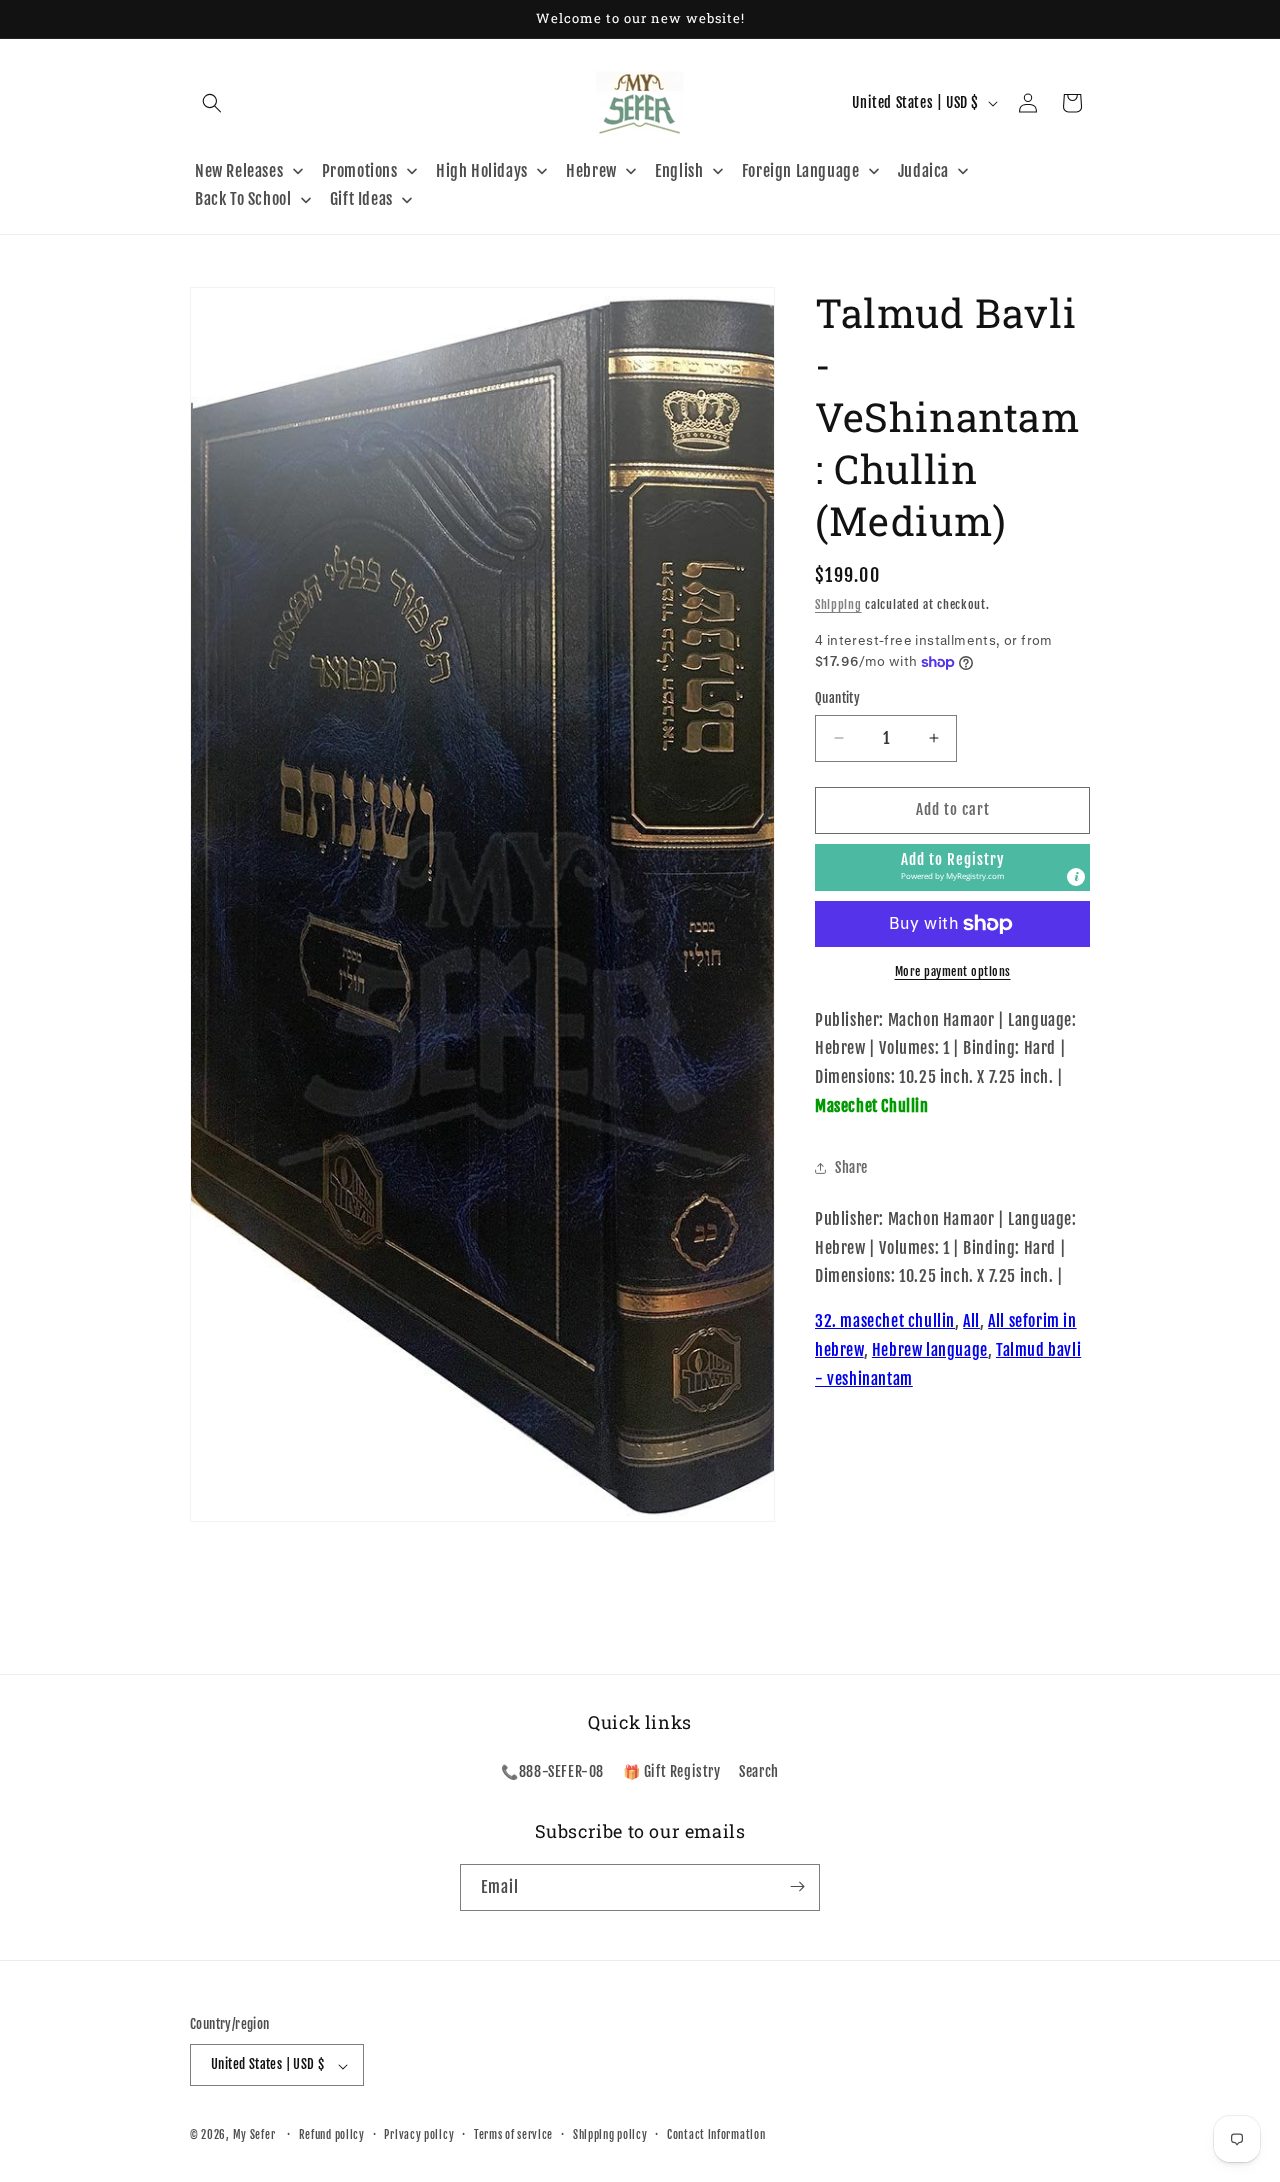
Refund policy (332, 2135)
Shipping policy (610, 2135)
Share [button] (851, 1167)
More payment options (953, 971)
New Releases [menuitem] (239, 171)
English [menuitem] (679, 171)
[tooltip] (1076, 877)
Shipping (838, 604)
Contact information (716, 2135)
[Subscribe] (797, 1886)
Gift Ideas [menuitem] (361, 199)
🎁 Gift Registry (672, 1772)
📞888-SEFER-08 (552, 1772)
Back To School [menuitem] (243, 199)
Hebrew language (930, 1350)
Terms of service (513, 2135)
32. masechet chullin (885, 1321)
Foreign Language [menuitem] (801, 171)
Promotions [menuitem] (360, 171)
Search (759, 1772)
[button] (212, 103)
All (971, 1321)
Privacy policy (419, 2135)
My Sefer (254, 2136)
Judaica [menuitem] (923, 171)
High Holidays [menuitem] (482, 171)
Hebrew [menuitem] (591, 171)
